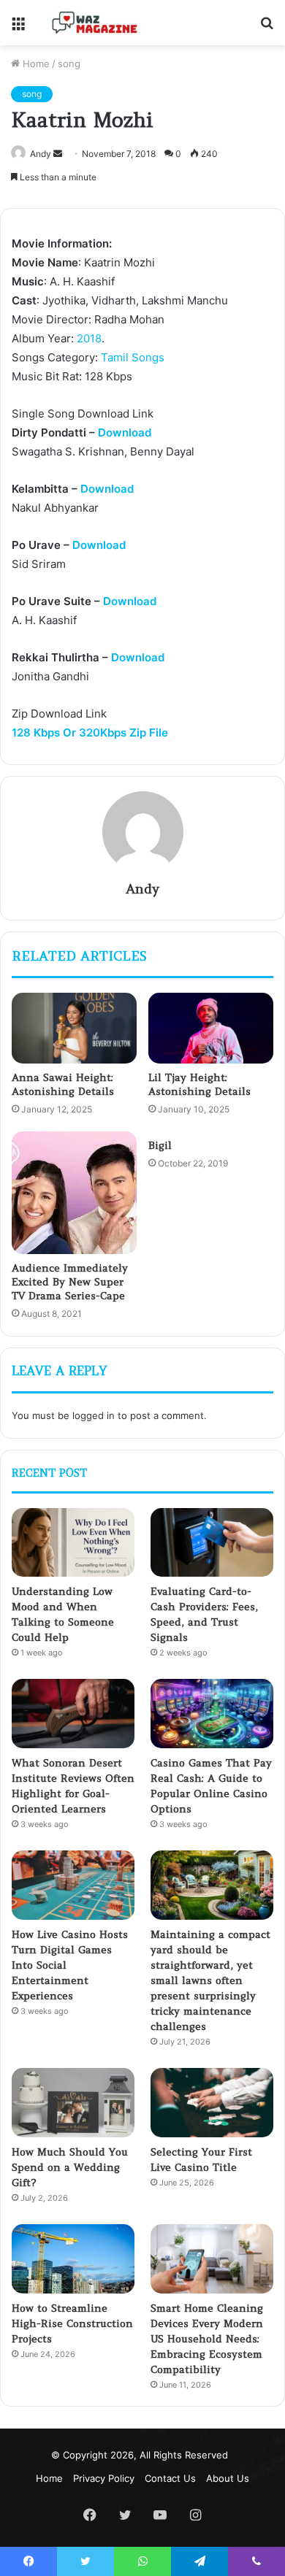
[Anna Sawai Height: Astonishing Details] (74, 1028)
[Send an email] (58, 154)
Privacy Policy (104, 2478)
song (69, 64)
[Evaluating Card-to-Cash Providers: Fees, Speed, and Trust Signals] (212, 1543)
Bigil (160, 1145)
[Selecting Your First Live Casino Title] (212, 2103)
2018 (89, 338)
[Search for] (267, 28)
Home (35, 64)
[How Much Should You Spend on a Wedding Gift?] (73, 2103)
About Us (228, 2478)
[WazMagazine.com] (95, 23)
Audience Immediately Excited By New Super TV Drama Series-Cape (70, 1282)
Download (125, 432)
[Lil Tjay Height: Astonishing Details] (211, 1028)
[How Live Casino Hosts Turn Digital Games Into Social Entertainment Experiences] (73, 1885)
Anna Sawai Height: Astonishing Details (63, 1084)
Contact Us (170, 2478)
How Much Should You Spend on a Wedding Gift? (70, 2167)
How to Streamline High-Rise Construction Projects (72, 2323)
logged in (94, 1415)
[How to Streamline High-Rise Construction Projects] (73, 2259)
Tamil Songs (133, 357)
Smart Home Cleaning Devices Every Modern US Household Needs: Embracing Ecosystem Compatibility (207, 2339)
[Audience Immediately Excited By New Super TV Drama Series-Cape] (74, 1193)
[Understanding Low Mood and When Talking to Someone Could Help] (73, 1543)
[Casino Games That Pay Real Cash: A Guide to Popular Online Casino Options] (212, 1714)
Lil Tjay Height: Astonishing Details (199, 1084)
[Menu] (18, 28)
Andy (41, 154)
